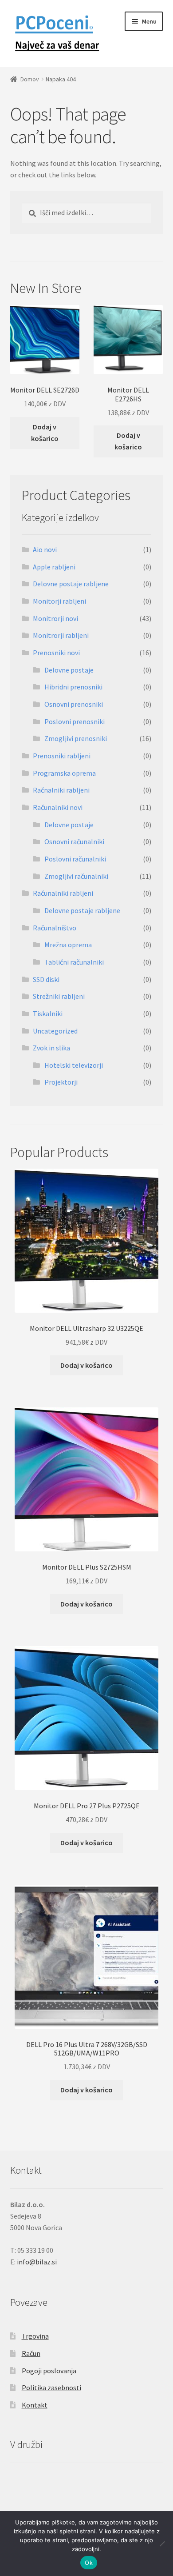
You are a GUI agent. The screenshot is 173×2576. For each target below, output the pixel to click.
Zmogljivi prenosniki (76, 738)
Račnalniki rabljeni (61, 790)
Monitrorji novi (55, 618)
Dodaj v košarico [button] (45, 433)
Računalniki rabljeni (63, 893)
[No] (162, 2544)
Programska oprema (64, 773)
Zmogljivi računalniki (76, 876)
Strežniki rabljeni (59, 996)
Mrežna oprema (68, 945)
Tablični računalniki (74, 962)
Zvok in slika (51, 1048)
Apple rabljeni (54, 567)
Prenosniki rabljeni (62, 756)
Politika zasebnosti (51, 2388)
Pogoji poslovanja (49, 2371)
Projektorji (61, 1082)
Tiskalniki (48, 1014)
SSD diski (46, 979)
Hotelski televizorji (74, 1065)
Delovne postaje (69, 670)
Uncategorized (55, 1031)
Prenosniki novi (56, 653)
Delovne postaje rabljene (71, 584)
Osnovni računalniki (74, 841)
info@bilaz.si (37, 2262)
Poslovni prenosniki (75, 721)
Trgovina (35, 2336)
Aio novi (45, 549)
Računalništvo (55, 928)
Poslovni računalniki (75, 859)
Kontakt (35, 2405)
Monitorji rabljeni (59, 601)
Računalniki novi (58, 807)
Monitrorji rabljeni (61, 635)
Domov (30, 79)
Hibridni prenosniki (73, 687)
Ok (89, 2563)
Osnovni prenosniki (74, 704)
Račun (31, 2353)
